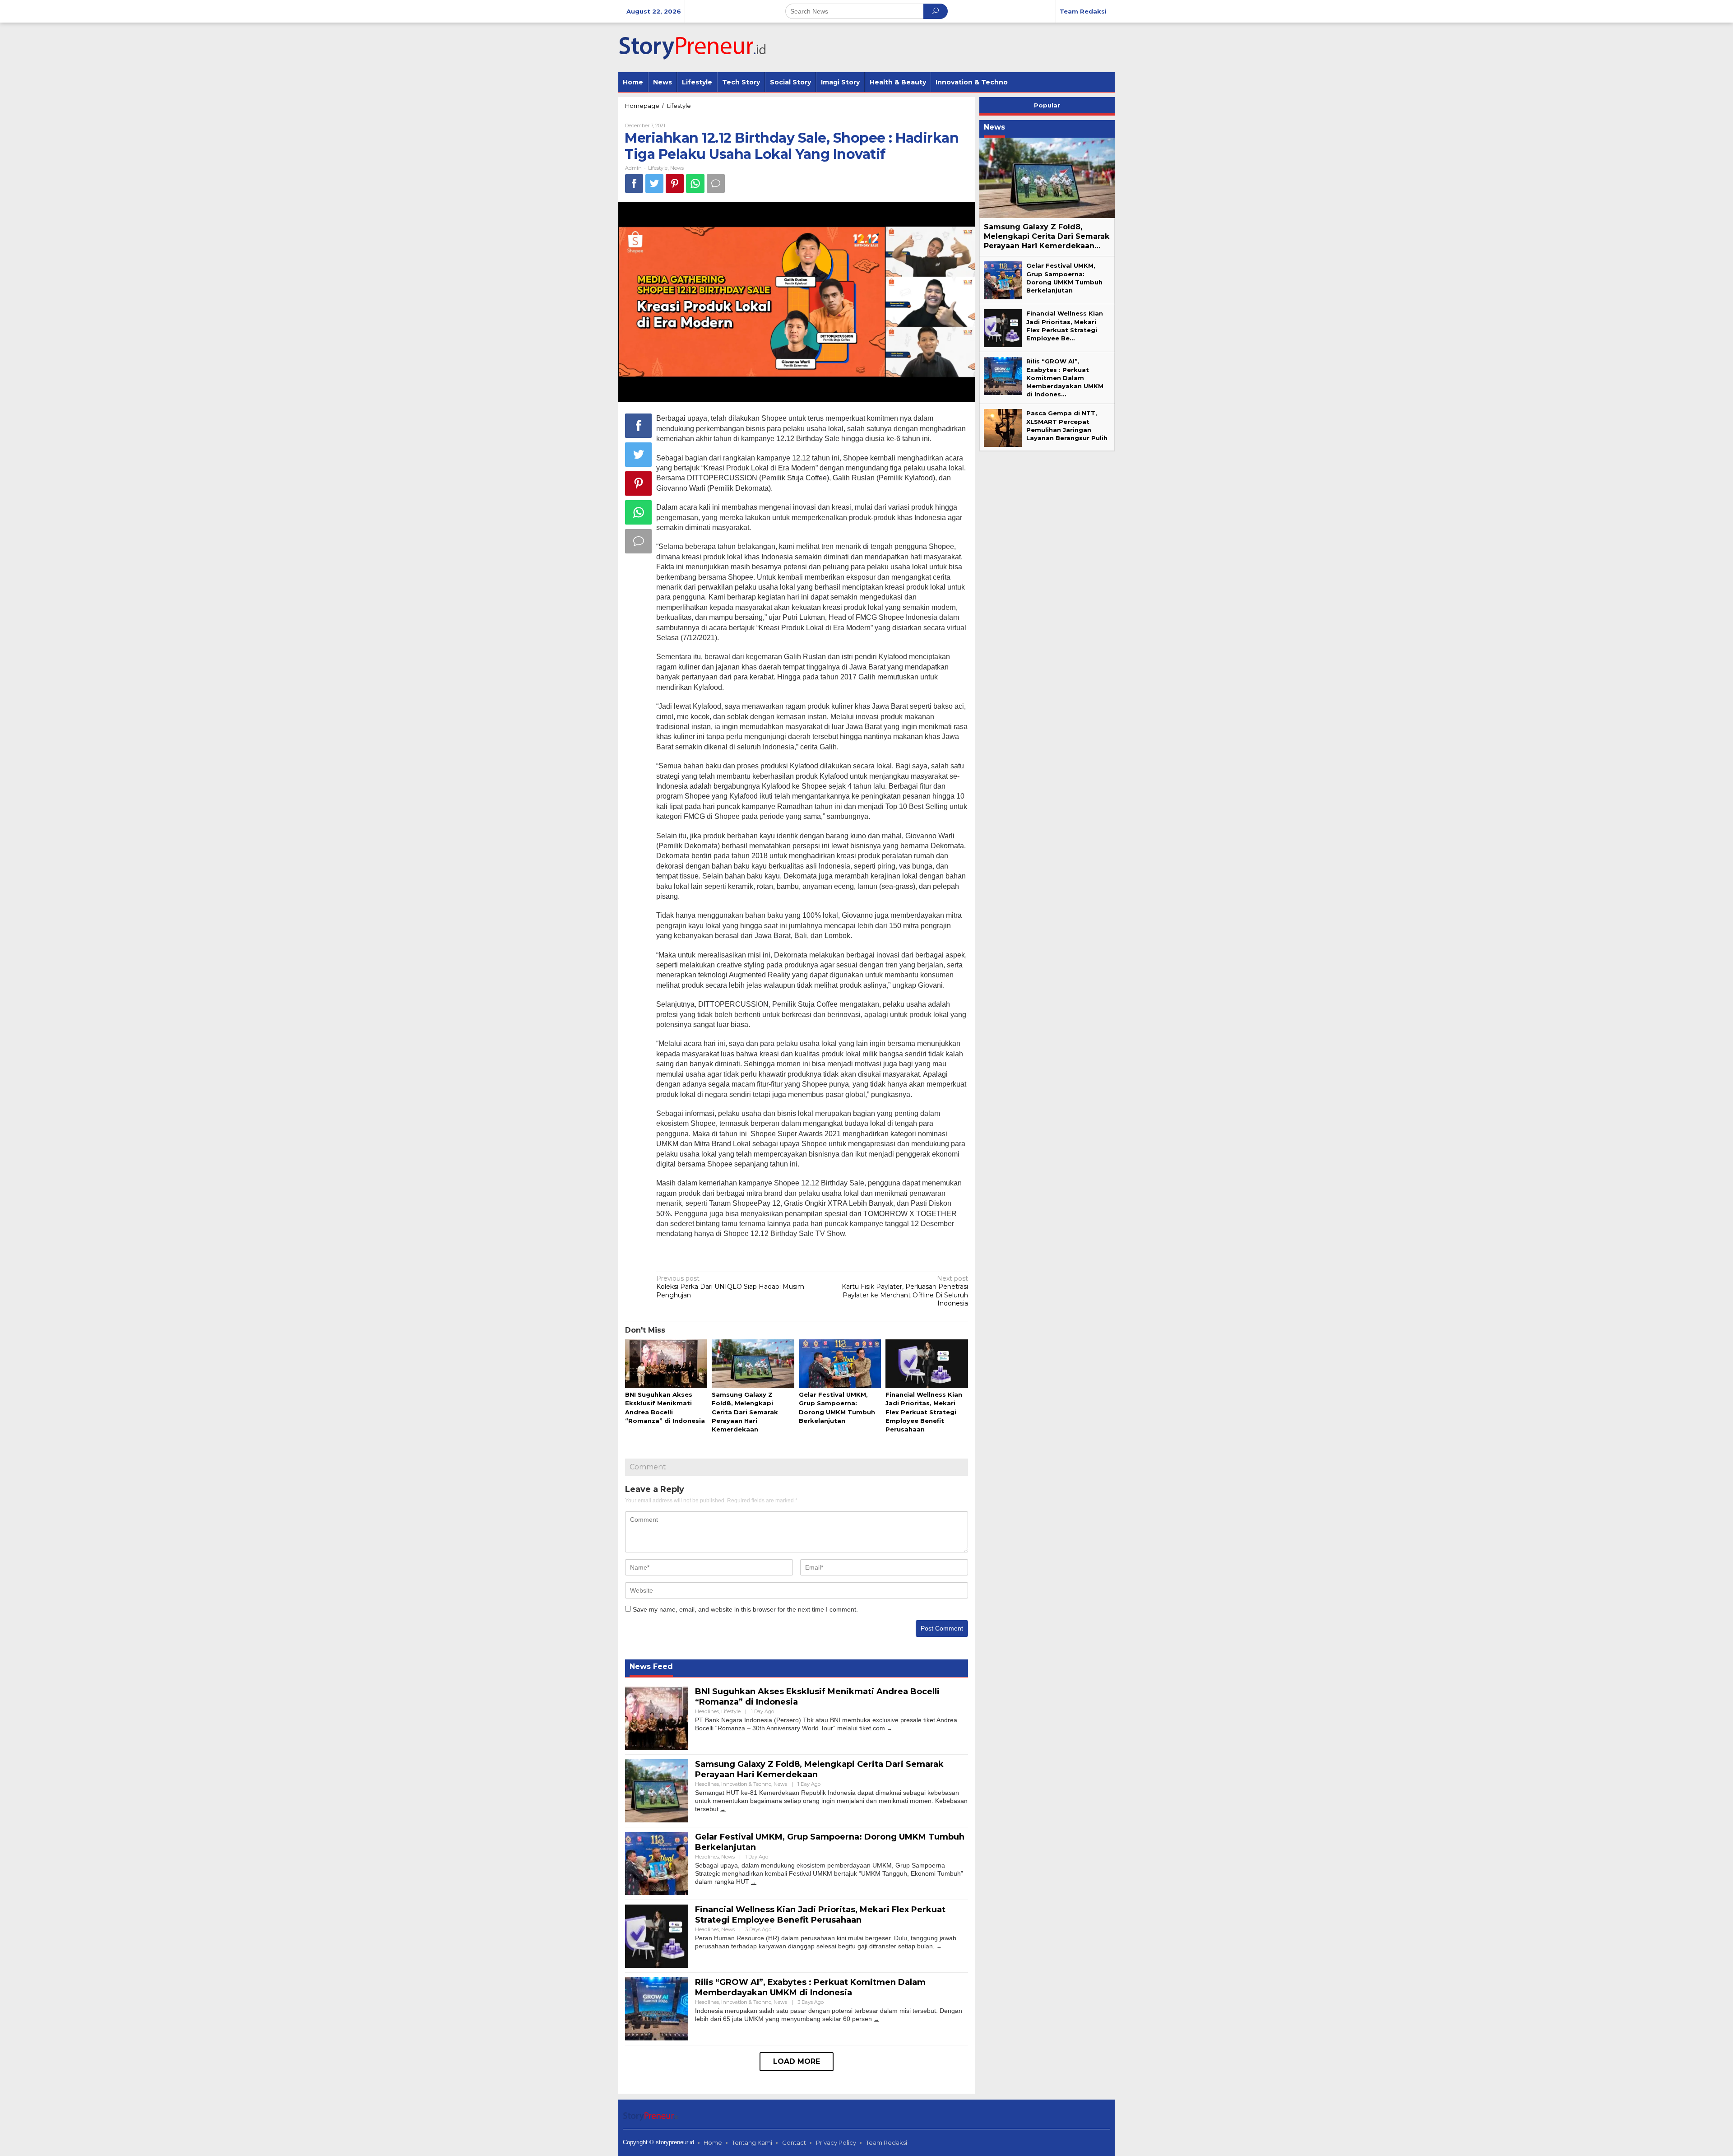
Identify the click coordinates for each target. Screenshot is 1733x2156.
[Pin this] (675, 184)
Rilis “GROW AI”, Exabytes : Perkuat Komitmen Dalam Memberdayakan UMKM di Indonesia (810, 1987)
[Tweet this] (654, 184)
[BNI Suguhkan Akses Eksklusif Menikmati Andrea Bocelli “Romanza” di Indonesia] (890, 1728)
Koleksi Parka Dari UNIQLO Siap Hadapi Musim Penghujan (730, 1287)
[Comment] (716, 184)
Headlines (707, 1711)
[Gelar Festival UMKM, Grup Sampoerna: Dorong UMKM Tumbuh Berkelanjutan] (754, 1882)
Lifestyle (658, 168)
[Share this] (634, 184)
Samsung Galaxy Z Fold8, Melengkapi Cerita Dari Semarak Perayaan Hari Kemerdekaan (745, 1412)
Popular (1047, 105)
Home (713, 2142)
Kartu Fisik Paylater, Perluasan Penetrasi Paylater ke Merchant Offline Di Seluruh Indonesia (905, 1291)
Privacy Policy (836, 2142)
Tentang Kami (752, 2142)
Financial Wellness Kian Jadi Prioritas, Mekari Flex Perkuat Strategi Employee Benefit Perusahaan (924, 1412)
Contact (794, 2142)
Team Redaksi (887, 2142)
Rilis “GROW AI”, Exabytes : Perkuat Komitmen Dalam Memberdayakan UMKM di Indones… (1065, 378)
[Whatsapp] (695, 184)
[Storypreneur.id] (697, 47)
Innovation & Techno (746, 1784)
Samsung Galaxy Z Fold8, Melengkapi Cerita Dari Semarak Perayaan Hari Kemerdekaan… (1047, 236)
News (677, 168)
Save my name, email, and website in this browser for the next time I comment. (745, 1609)
